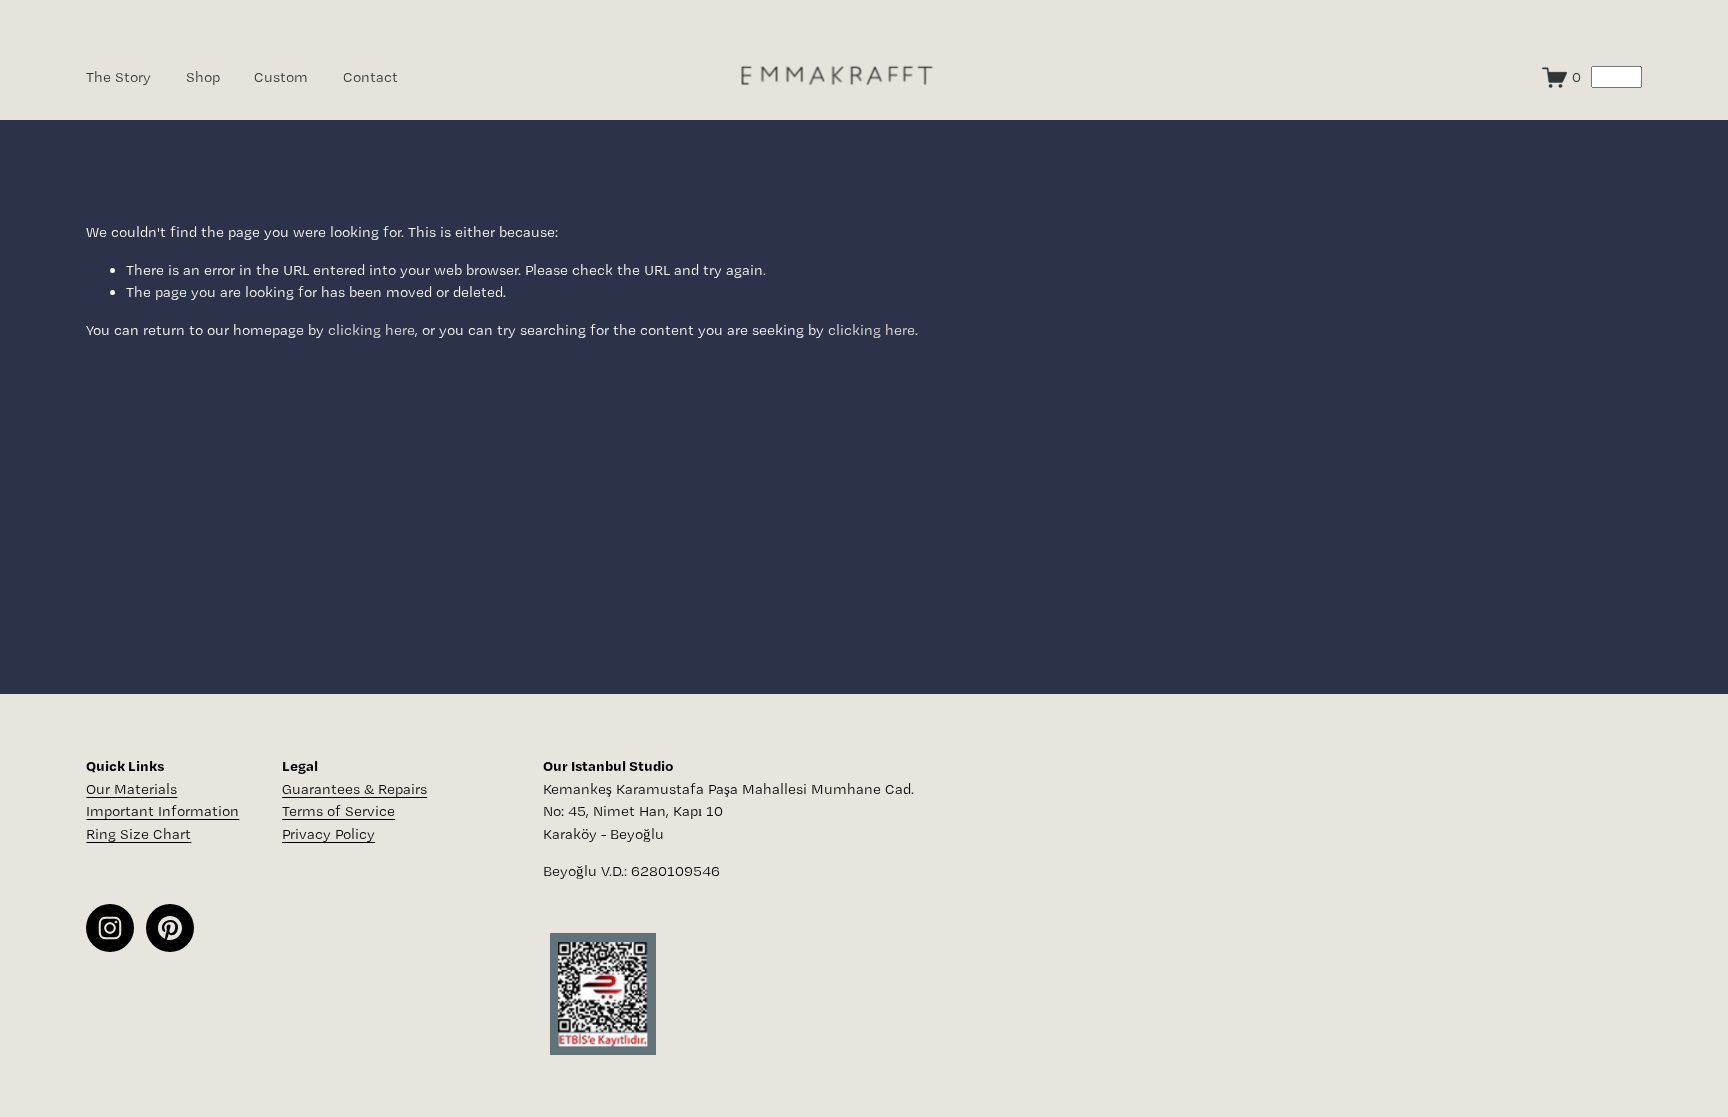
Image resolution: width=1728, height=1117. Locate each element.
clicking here (371, 330)
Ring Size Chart (138, 834)
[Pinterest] (170, 928)
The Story (118, 77)
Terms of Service (338, 811)
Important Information (162, 811)
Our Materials (131, 789)
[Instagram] (110, 928)
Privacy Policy (328, 834)
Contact (370, 77)
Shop (203, 77)
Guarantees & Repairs (354, 789)
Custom (281, 77)
